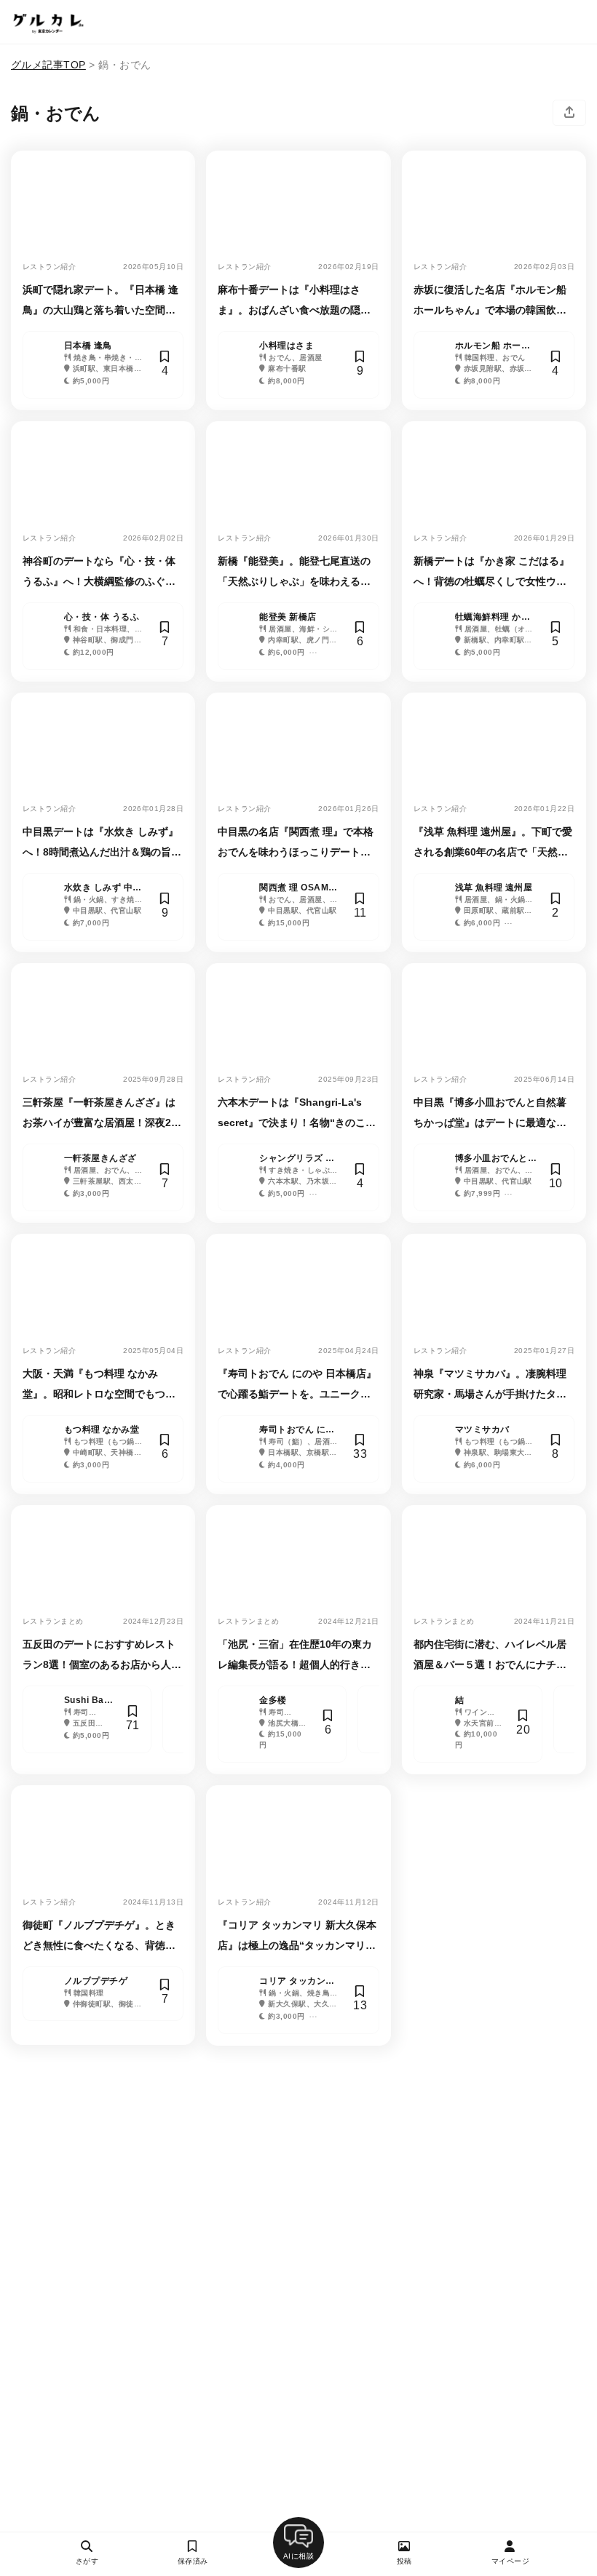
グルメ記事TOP (48, 65)
